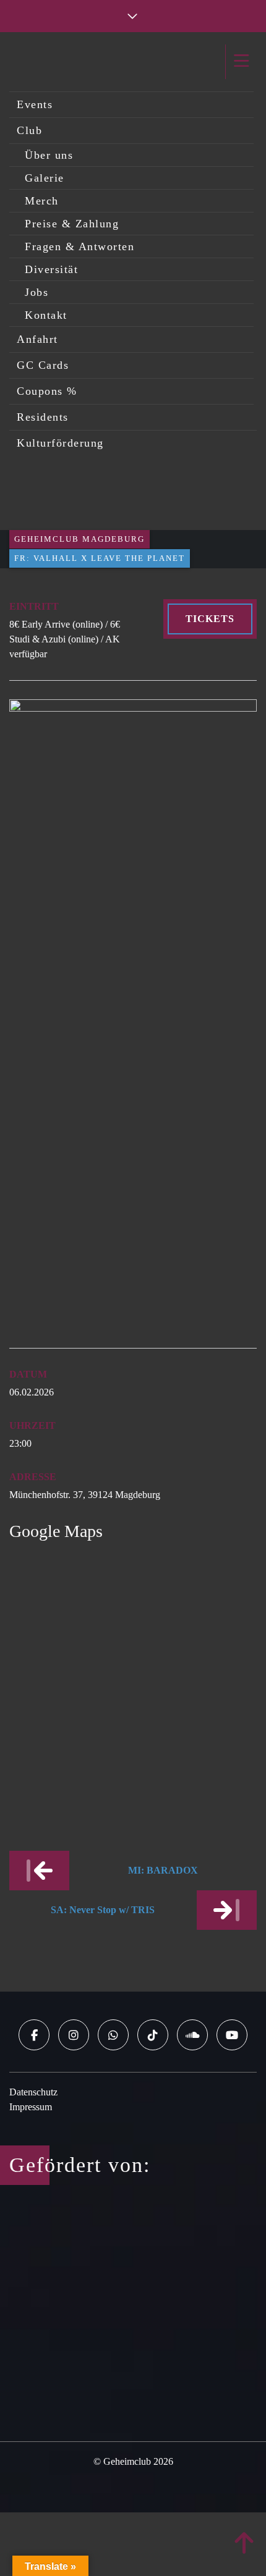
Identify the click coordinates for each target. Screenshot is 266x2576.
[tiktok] (153, 2035)
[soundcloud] (192, 2035)
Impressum (31, 2107)
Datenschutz (33, 2092)
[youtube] (232, 2035)
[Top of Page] (244, 2544)
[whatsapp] (113, 2035)
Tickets (210, 619)
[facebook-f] (34, 2035)
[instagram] (74, 2035)
